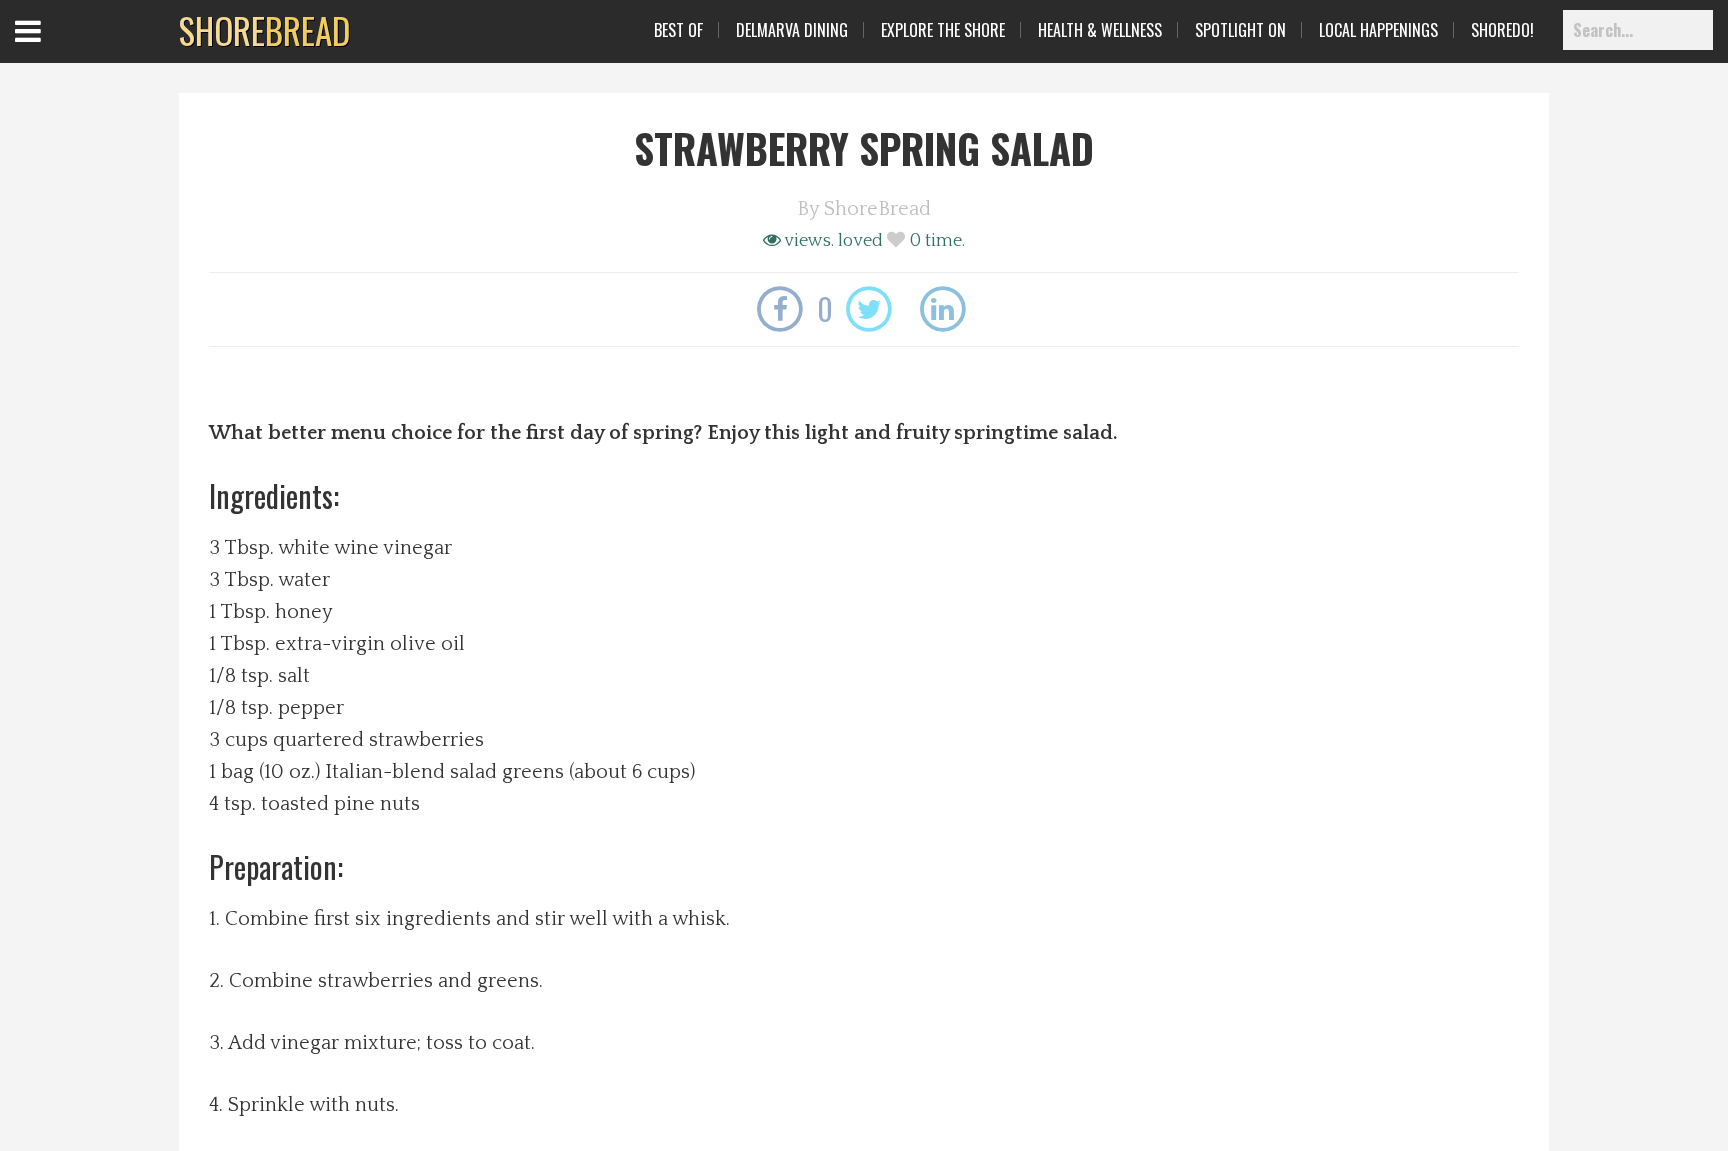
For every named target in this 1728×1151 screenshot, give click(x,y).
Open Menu (52, 49)
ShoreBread (877, 209)
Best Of (678, 30)
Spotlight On (1240, 30)
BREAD (264, 30)
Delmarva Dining (792, 30)
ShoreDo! (1502, 30)
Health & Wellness (1100, 30)
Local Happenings (1378, 30)
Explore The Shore (943, 30)
